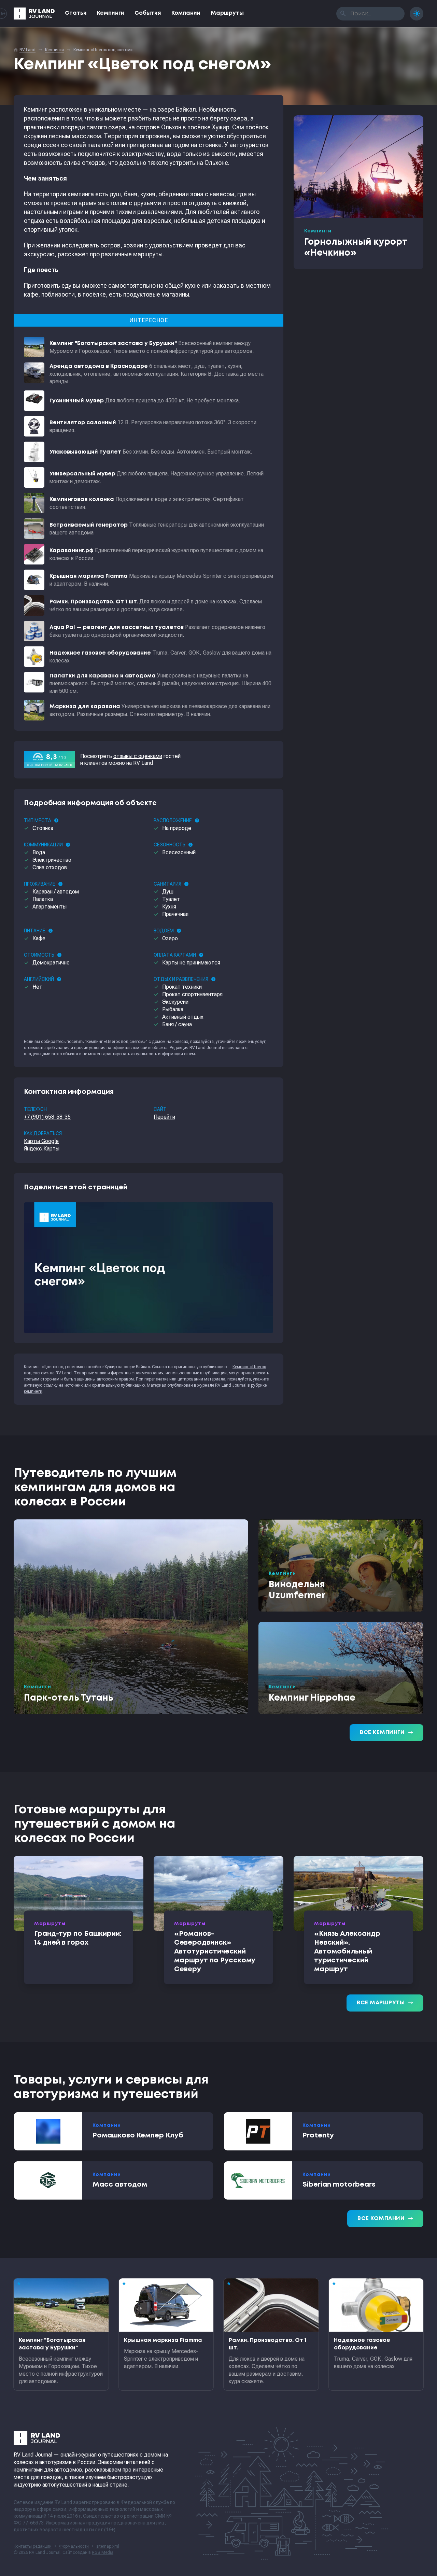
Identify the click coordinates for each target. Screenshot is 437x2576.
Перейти (164, 1117)
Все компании (385, 2219)
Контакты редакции (33, 2546)
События (148, 13)
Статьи (76, 13)
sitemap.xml (108, 2546)
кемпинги (33, 1391)
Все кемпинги (386, 1733)
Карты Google (41, 1141)
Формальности (74, 2546)
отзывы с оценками (138, 756)
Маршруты (227, 13)
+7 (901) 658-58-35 (47, 1117)
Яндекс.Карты (42, 1149)
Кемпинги (111, 13)
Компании (186, 13)
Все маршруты (385, 2003)
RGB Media (103, 2552)
